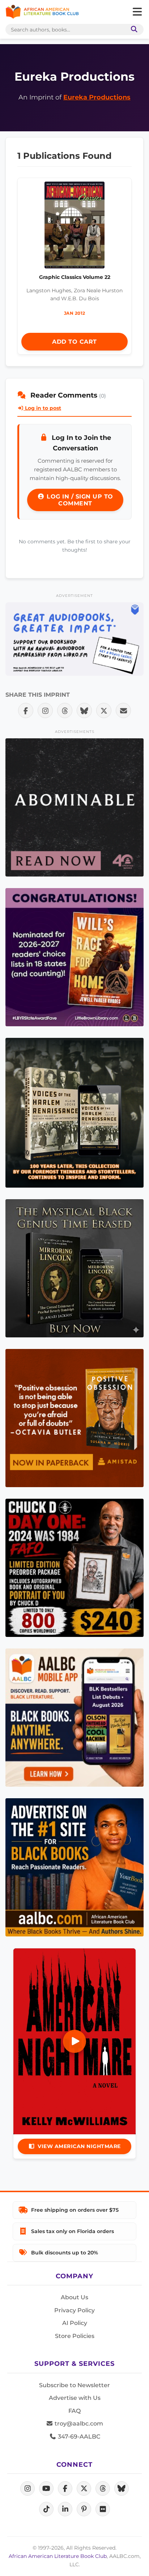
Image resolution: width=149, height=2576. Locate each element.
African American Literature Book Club (58, 2556)
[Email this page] (123, 710)
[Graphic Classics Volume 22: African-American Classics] (75, 227)
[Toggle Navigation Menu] (137, 12)
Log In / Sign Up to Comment (79, 500)
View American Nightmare (79, 2146)
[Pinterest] (84, 2509)
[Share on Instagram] (45, 710)
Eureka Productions (97, 97)
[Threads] (103, 2488)
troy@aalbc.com (78, 2424)
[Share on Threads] (65, 710)
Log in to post (42, 408)
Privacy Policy (74, 2310)
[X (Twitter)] (84, 2488)
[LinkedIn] (65, 2509)
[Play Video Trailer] (74, 2041)
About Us (74, 2297)
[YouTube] (46, 2488)
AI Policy (75, 2323)
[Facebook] (65, 2488)
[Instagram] (27, 2488)
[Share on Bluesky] (84, 710)
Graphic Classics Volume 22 (75, 277)
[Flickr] (103, 2509)
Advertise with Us (75, 2398)
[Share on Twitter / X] (104, 710)
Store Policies (75, 2336)
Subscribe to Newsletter (74, 2385)
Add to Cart (74, 342)
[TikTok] (46, 2509)
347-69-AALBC (78, 2437)
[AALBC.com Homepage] (42, 12)
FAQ (74, 2411)
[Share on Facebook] (26, 710)
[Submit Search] (133, 29)
